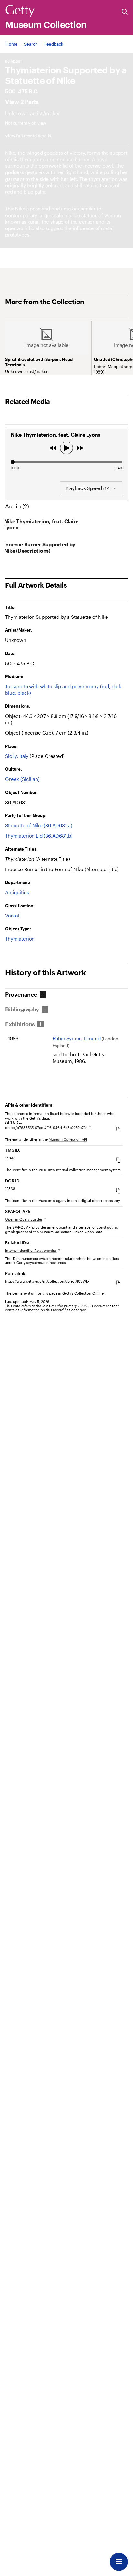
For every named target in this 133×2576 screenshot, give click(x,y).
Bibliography (22, 1009)
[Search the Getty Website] (125, 12)
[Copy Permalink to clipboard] (118, 1283)
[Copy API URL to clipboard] (118, 1129)
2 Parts (29, 102)
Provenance (21, 995)
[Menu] (119, 2562)
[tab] (24, 995)
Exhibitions (20, 1024)
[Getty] (20, 11)
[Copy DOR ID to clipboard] (118, 1190)
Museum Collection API (68, 1139)
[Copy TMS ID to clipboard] (118, 1160)
